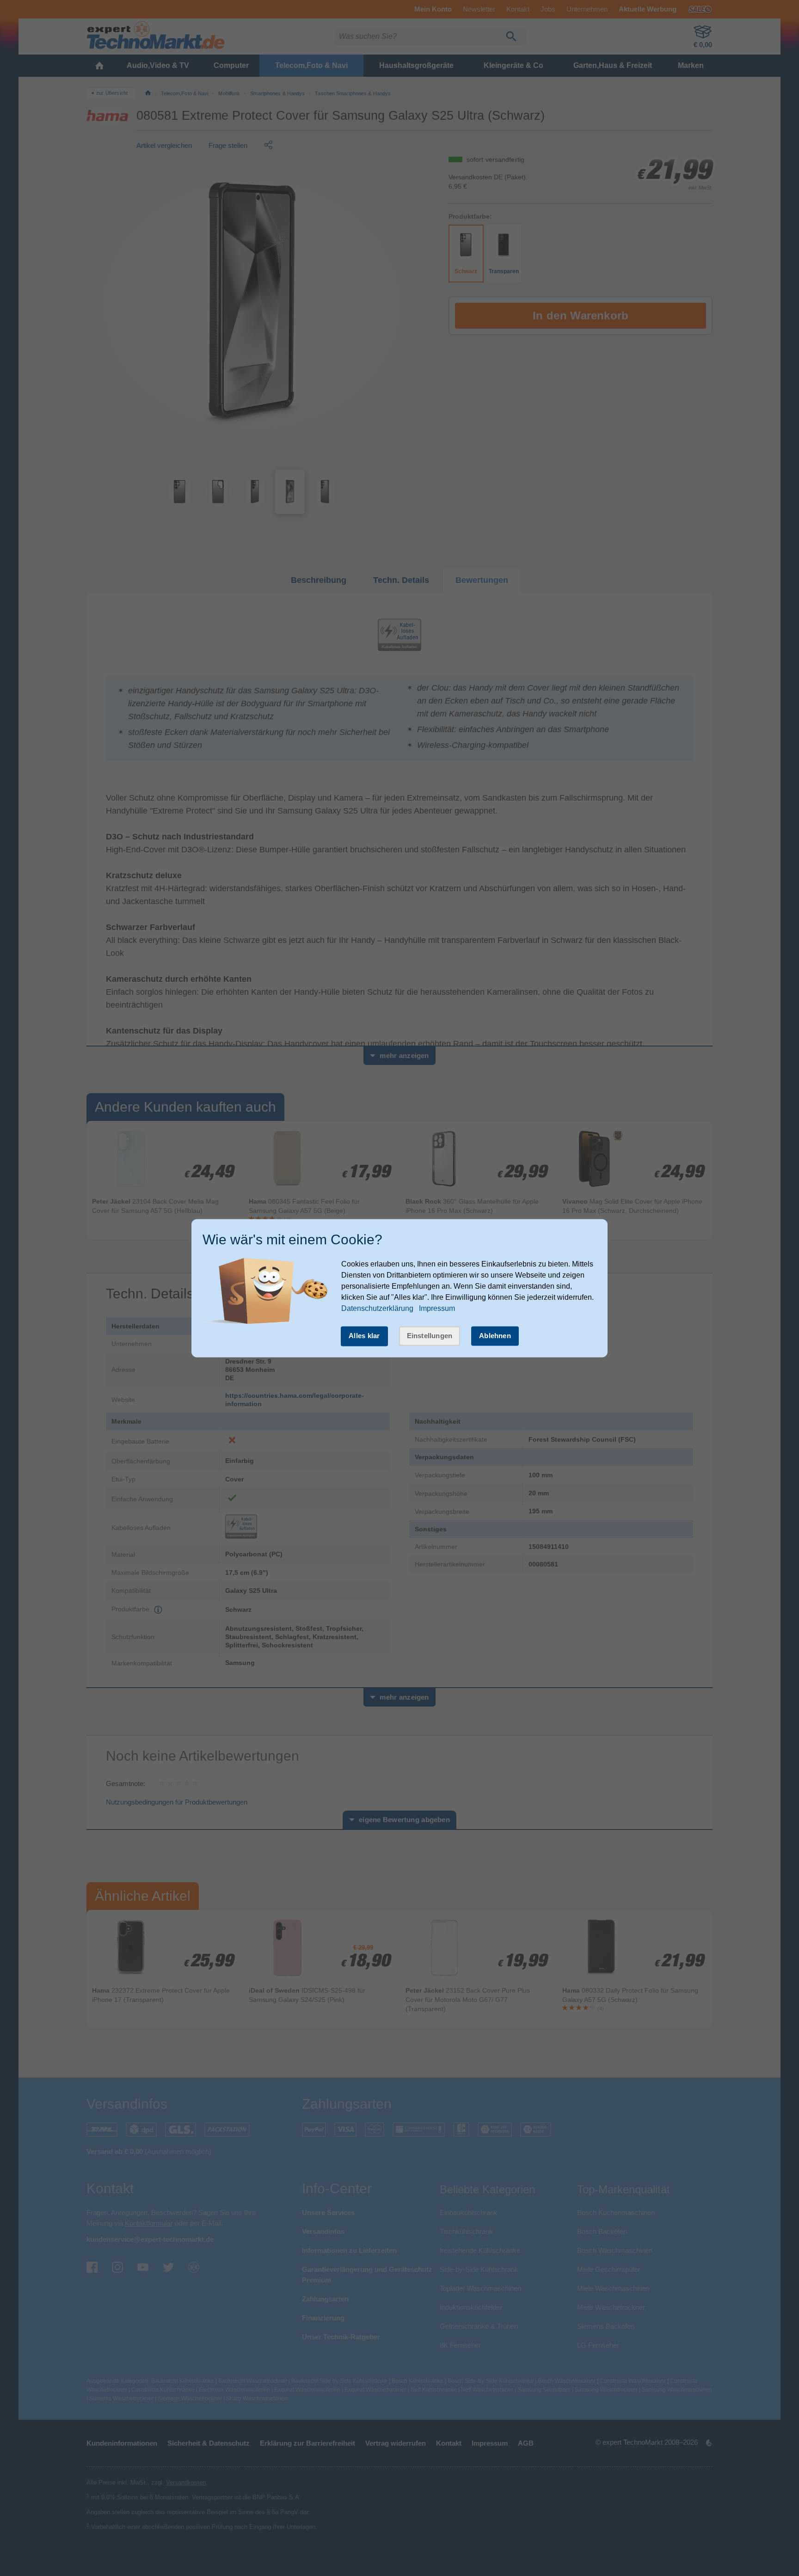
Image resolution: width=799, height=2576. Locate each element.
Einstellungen (430, 1336)
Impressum (437, 1309)
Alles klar (364, 1336)
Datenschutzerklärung (377, 1309)
